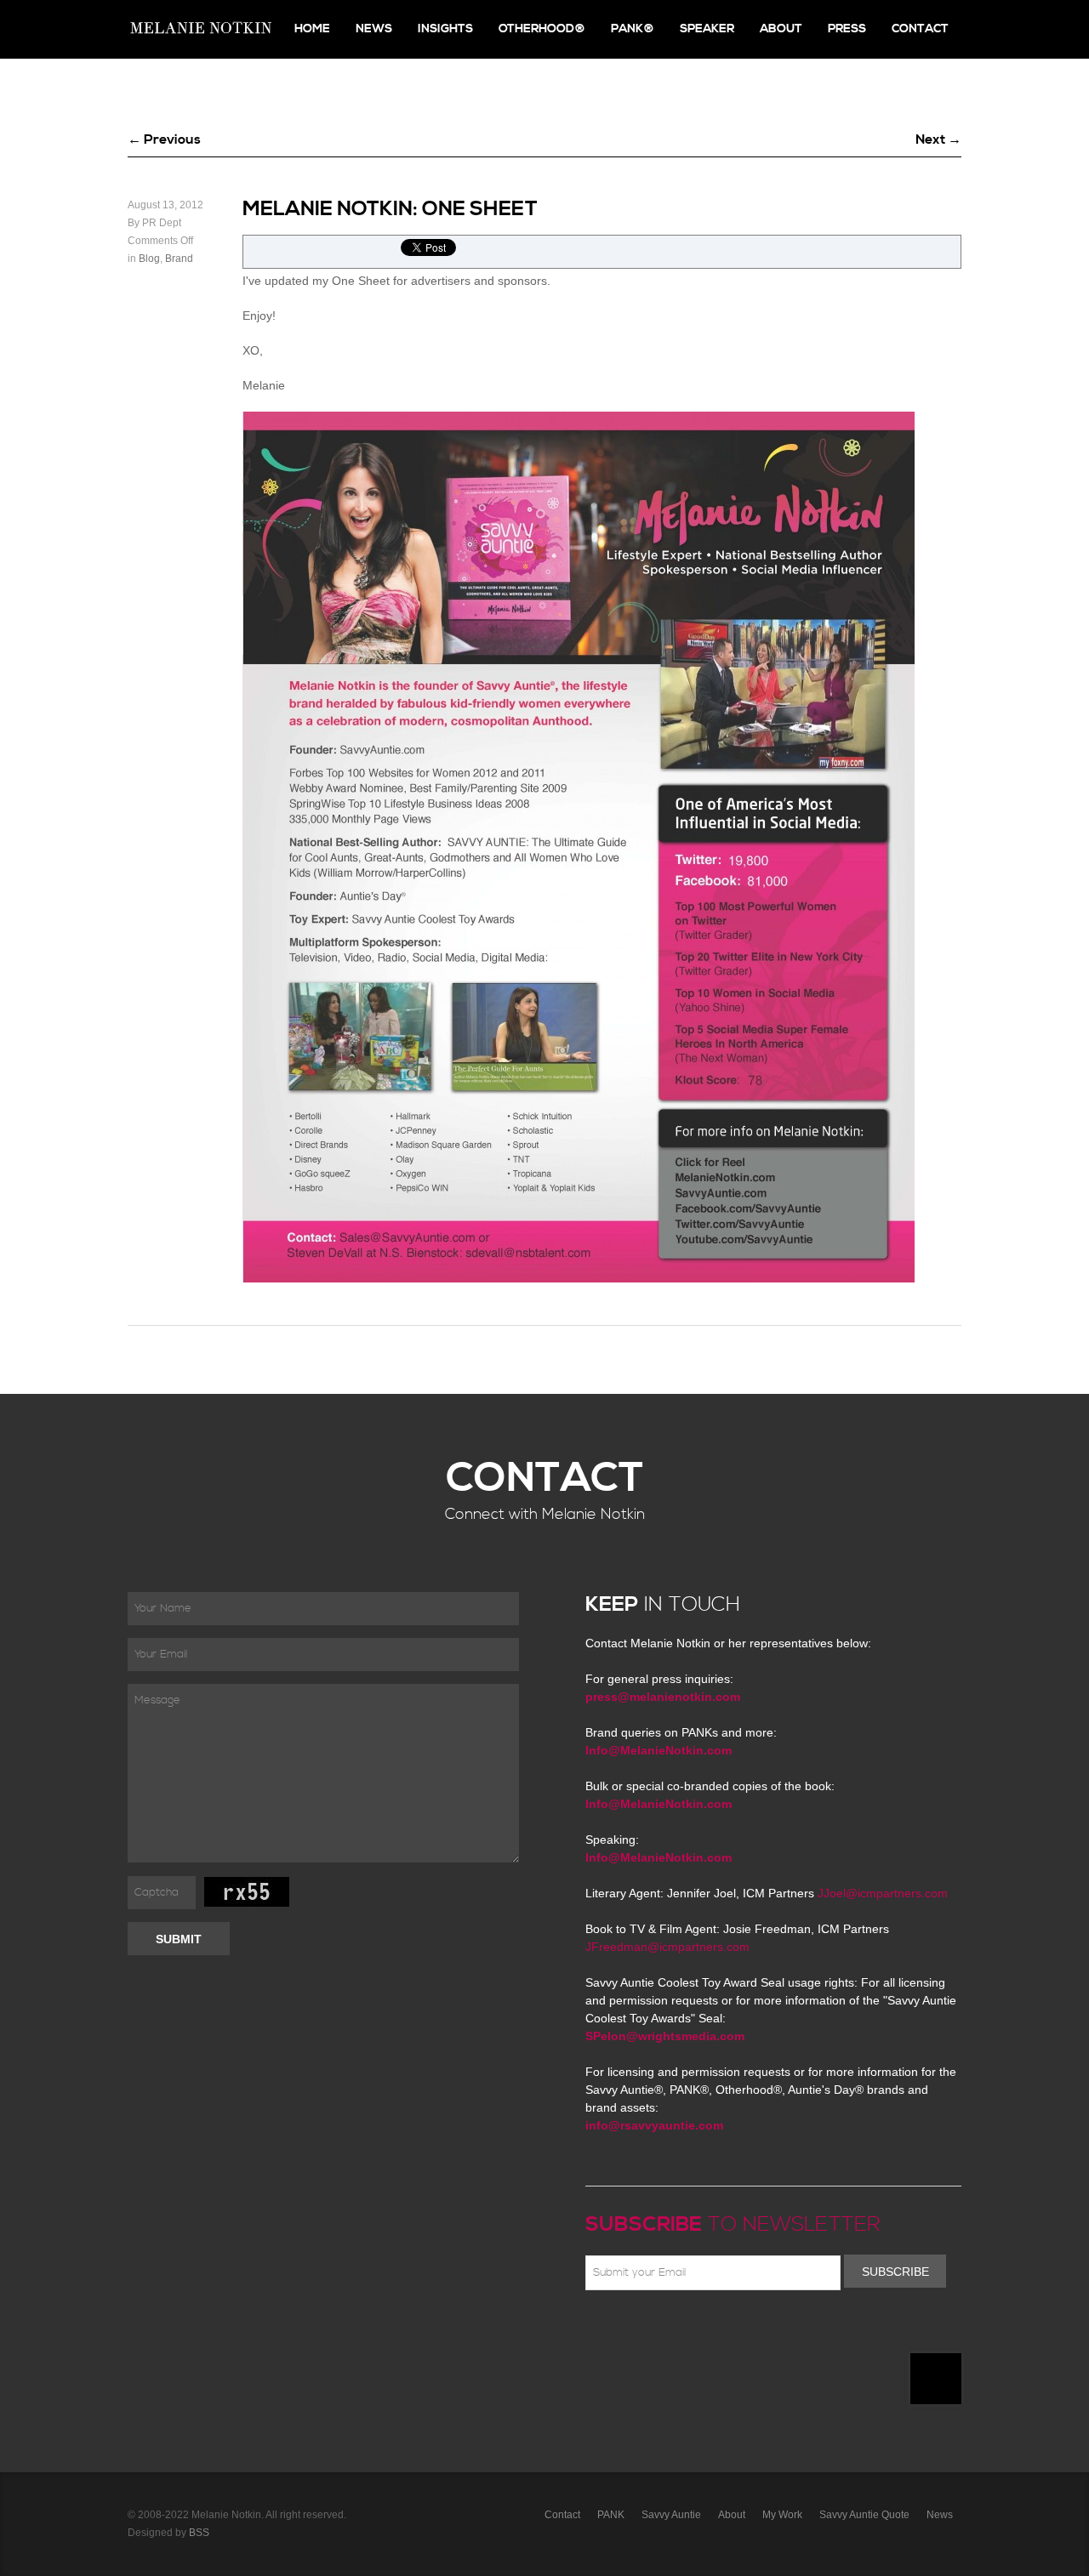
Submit (179, 1939)
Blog (149, 259)
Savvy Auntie (671, 2515)
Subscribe (895, 2272)
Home (312, 29)
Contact (920, 29)
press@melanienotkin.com (663, 1697)
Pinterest (670, 2330)
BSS (199, 2533)
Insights (445, 29)
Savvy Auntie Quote (864, 2515)
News (374, 29)
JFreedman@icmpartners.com (667, 1947)
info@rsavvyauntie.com (654, 2125)
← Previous (164, 139)
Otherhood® (542, 29)
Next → (938, 139)
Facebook (620, 2330)
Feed (768, 2330)
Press (847, 29)
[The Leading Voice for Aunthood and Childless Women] (200, 29)
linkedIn (719, 2330)
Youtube (694, 2330)
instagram (744, 2330)
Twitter (645, 2330)
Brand (179, 259)
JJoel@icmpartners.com (883, 1893)
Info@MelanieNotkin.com (659, 1750)
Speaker (707, 29)
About (781, 29)
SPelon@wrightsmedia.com (665, 2036)
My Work (782, 2515)
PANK (611, 2515)
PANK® (633, 29)
